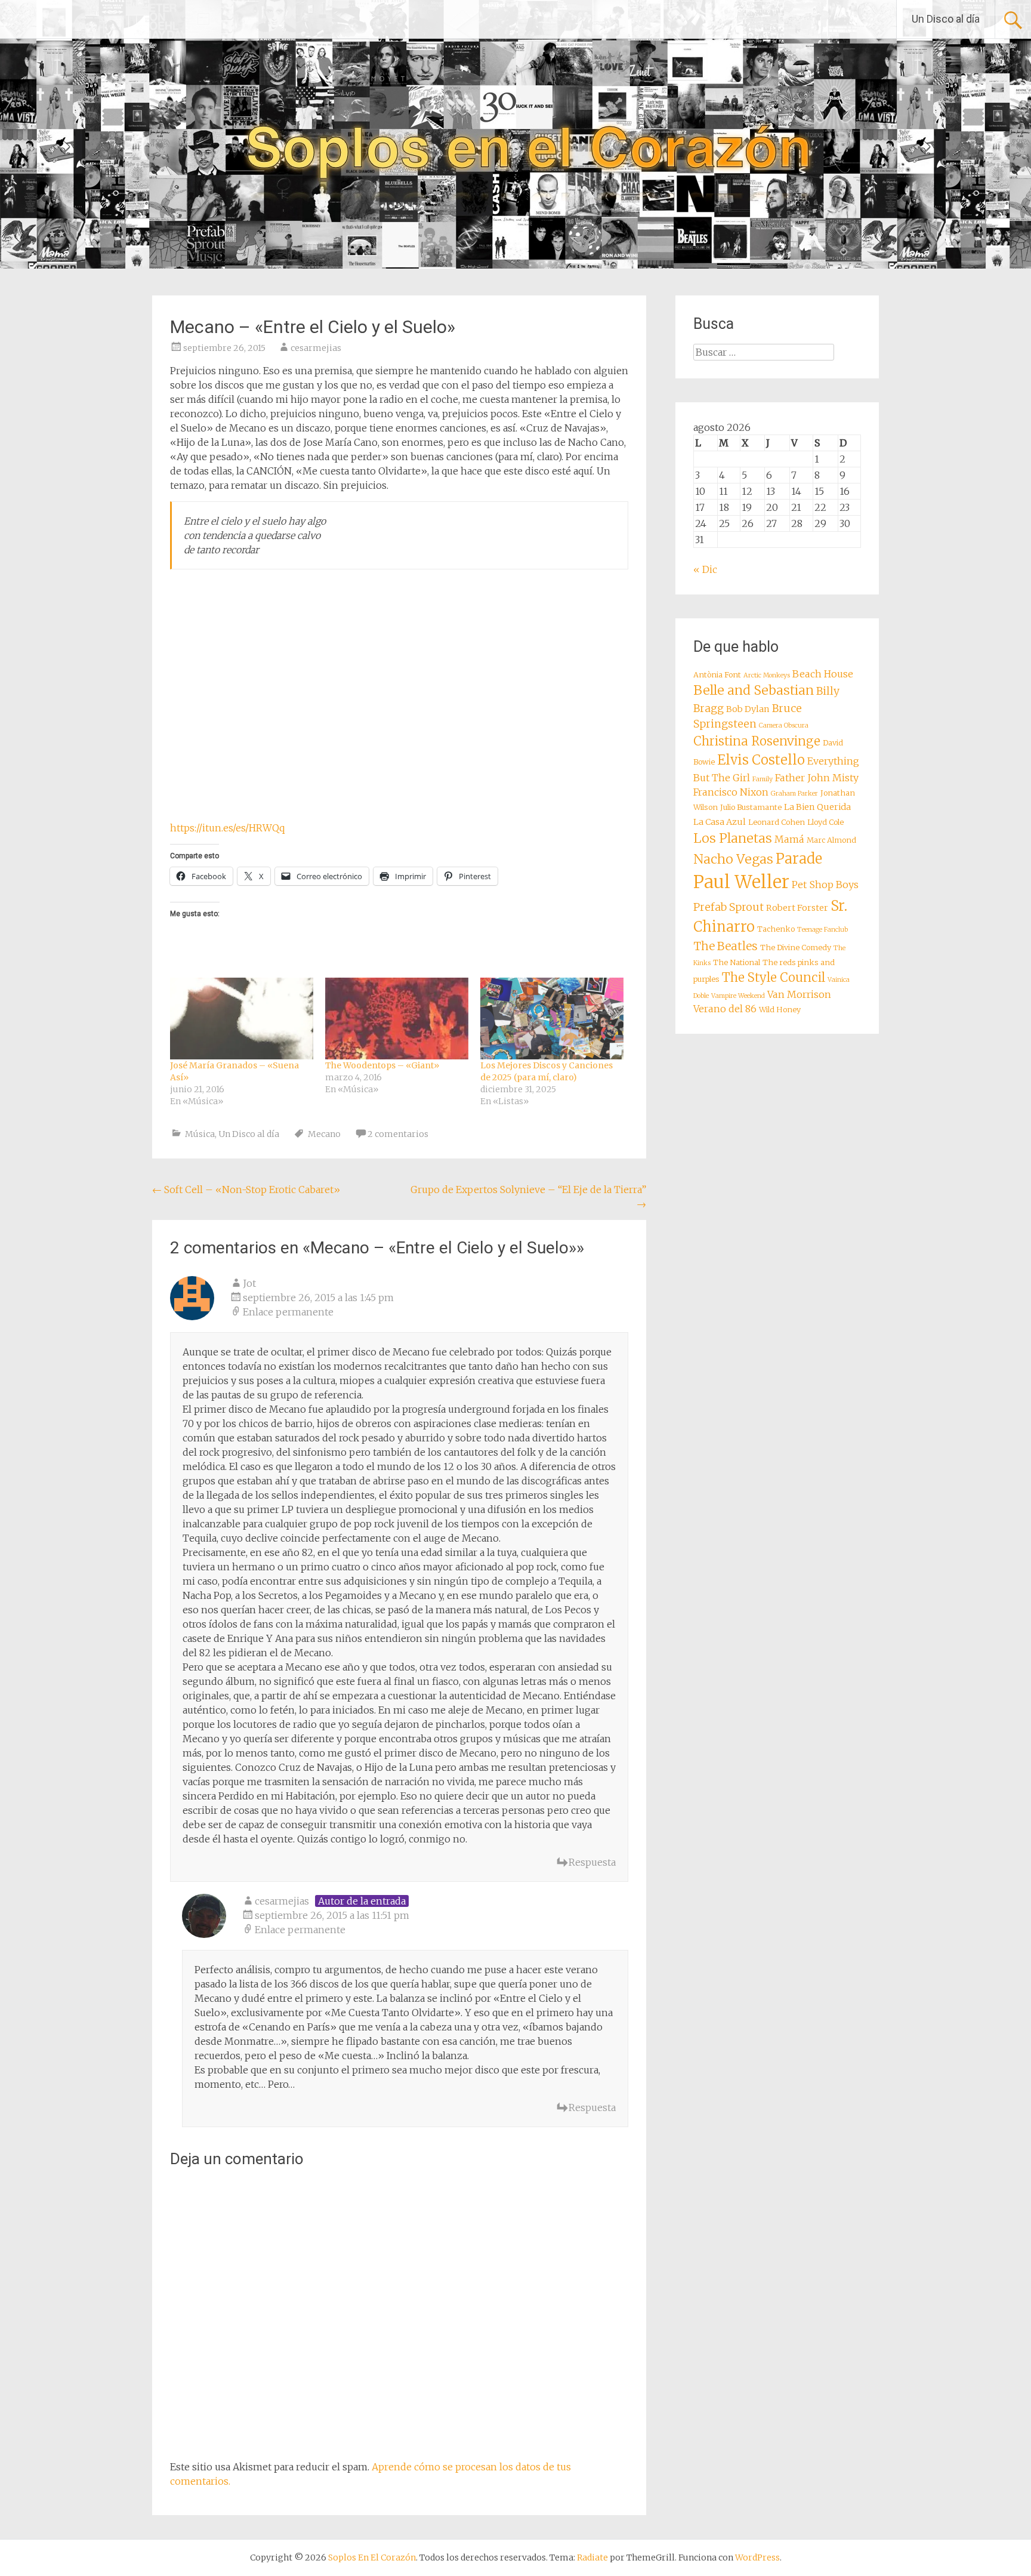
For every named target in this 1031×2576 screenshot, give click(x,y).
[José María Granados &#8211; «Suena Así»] (242, 1019)
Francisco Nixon (731, 792)
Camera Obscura (784, 725)
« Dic (705, 569)
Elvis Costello (761, 760)
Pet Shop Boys (825, 885)
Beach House (823, 674)
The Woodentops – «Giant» (382, 1065)
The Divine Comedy (796, 947)
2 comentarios (398, 1134)
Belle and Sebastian (754, 690)
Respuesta (592, 1862)
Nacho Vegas (733, 859)
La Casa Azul (720, 822)
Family (763, 779)
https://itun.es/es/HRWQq (227, 828)
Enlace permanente (288, 1312)
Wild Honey (780, 1010)
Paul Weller (741, 882)
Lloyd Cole (825, 822)
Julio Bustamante (751, 807)
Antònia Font (717, 675)
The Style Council (774, 978)
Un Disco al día (946, 19)
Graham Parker (794, 794)
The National (737, 962)
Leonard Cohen (777, 822)
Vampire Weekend (738, 996)
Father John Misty (817, 778)
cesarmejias (316, 348)
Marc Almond (831, 840)
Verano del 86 (725, 1009)
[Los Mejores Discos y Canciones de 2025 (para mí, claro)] (552, 1019)
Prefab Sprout (729, 907)
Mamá (789, 839)
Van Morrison (799, 994)
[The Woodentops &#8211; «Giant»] (397, 1019)
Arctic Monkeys (767, 675)
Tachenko (776, 929)
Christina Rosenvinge (757, 741)
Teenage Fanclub (822, 930)
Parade (799, 859)
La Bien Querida (817, 807)
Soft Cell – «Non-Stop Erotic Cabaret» (246, 1190)
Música (200, 1134)
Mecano (324, 1134)
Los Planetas (733, 838)
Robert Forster (797, 908)
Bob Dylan (748, 709)
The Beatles (726, 946)
